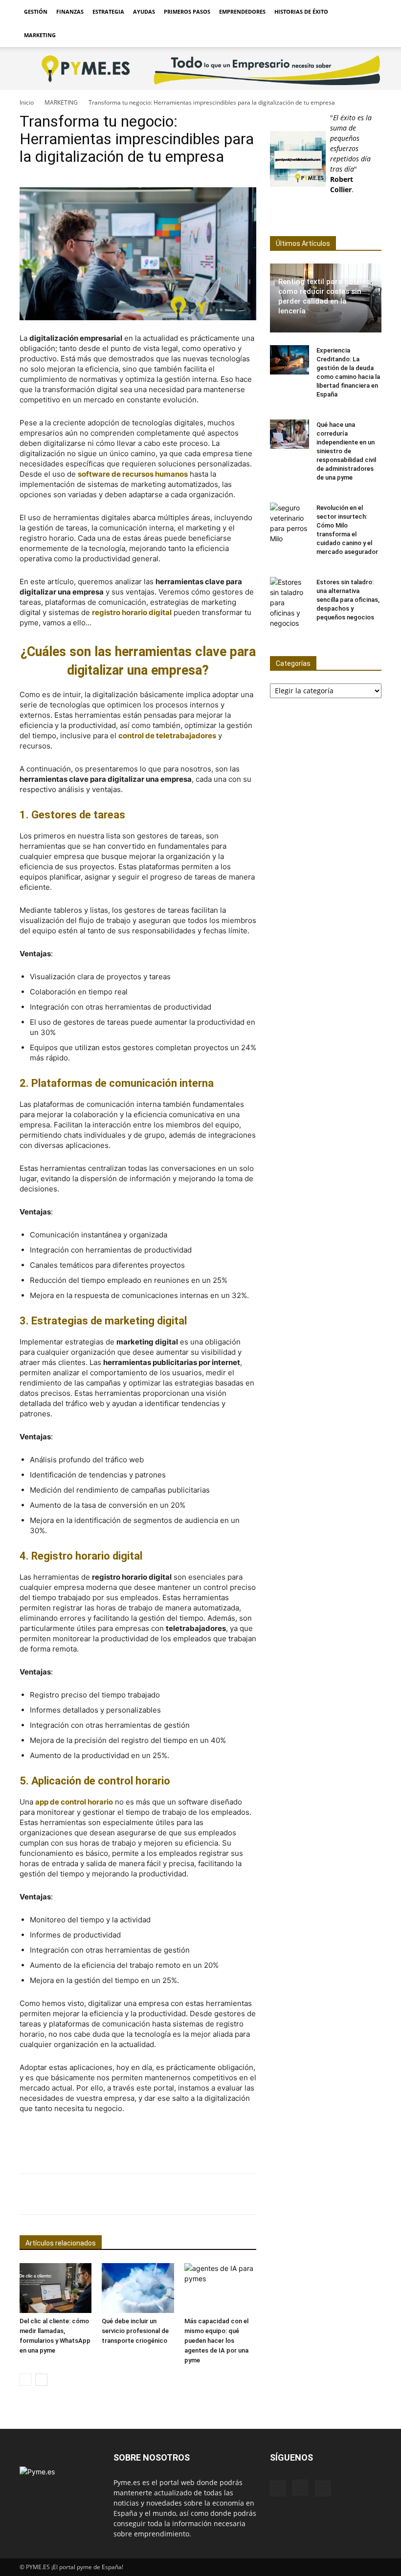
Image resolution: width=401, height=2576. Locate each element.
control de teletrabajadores (167, 736)
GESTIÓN (36, 11)
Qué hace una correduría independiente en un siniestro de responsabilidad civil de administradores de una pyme (346, 451)
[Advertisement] (138, 2141)
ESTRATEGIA (108, 11)
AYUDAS (144, 11)
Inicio (27, 102)
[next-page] (41, 2380)
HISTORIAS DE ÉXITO (301, 11)
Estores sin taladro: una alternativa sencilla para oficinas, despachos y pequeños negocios (348, 600)
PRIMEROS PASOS (187, 11)
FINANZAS (70, 11)
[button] (370, 12)
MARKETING (40, 35)
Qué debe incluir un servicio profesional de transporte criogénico (135, 2331)
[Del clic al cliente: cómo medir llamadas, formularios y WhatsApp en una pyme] (56, 2288)
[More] (380, 2194)
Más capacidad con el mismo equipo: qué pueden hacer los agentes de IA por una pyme (216, 2341)
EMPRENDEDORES (242, 11)
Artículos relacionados (61, 2243)
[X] (323, 2488)
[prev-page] (26, 2380)
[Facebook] (278, 2488)
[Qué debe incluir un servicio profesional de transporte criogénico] (138, 2288)
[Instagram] (300, 2488)
